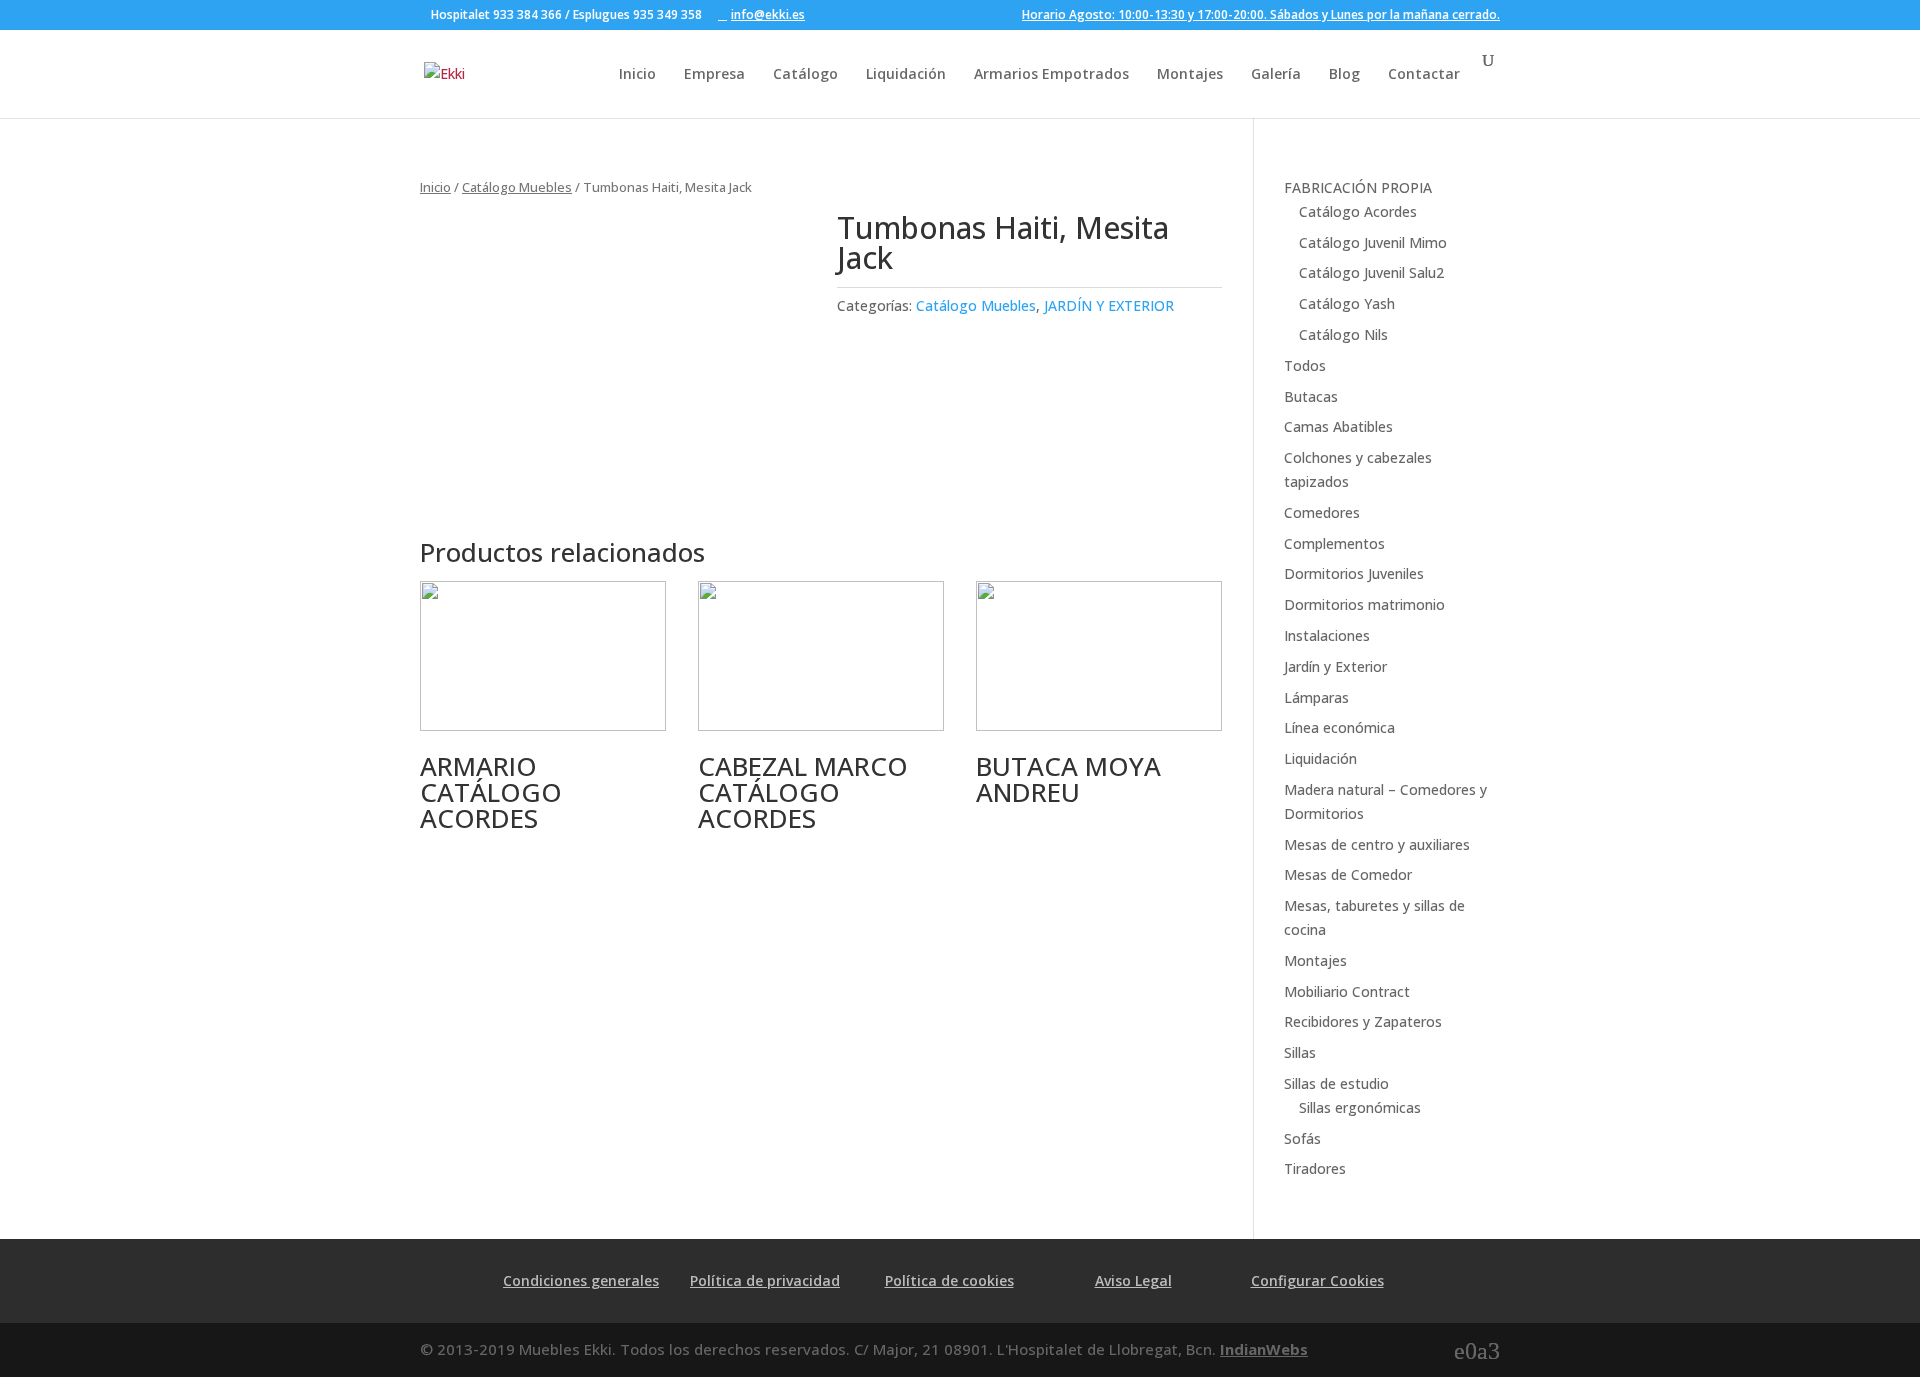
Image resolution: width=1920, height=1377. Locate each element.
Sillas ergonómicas (1360, 1107)
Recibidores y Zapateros (1363, 1021)
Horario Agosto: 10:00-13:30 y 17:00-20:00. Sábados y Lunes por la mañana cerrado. (1261, 16)
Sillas (1300, 1052)
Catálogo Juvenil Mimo (1373, 242)
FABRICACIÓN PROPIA (1358, 187)
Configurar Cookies (1317, 1280)
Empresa (714, 73)
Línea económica (1339, 727)
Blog (1344, 73)
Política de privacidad (765, 1280)
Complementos (1334, 543)
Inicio (637, 73)
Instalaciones (1327, 635)
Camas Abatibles (1338, 426)
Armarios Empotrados (1051, 73)
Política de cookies (949, 1280)
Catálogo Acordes (1358, 211)
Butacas (1311, 396)
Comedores (1322, 512)
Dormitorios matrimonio (1364, 604)
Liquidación (906, 73)
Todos (1305, 365)
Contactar (1424, 73)
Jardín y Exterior (1335, 666)
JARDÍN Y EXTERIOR (1109, 305)
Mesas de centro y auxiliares (1377, 844)
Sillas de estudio (1336, 1083)
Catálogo (805, 73)
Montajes (1190, 73)
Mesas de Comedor (1348, 874)
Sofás (1302, 1138)
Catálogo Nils (1343, 334)
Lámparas (1316, 697)
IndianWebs (1264, 1349)
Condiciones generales (581, 1280)
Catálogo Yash (1347, 303)
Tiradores (1315, 1168)
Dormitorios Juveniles (1354, 573)
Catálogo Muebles (517, 187)
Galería (1276, 73)
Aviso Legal (1133, 1280)
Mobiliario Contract (1347, 991)
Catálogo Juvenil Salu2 (1371, 272)
